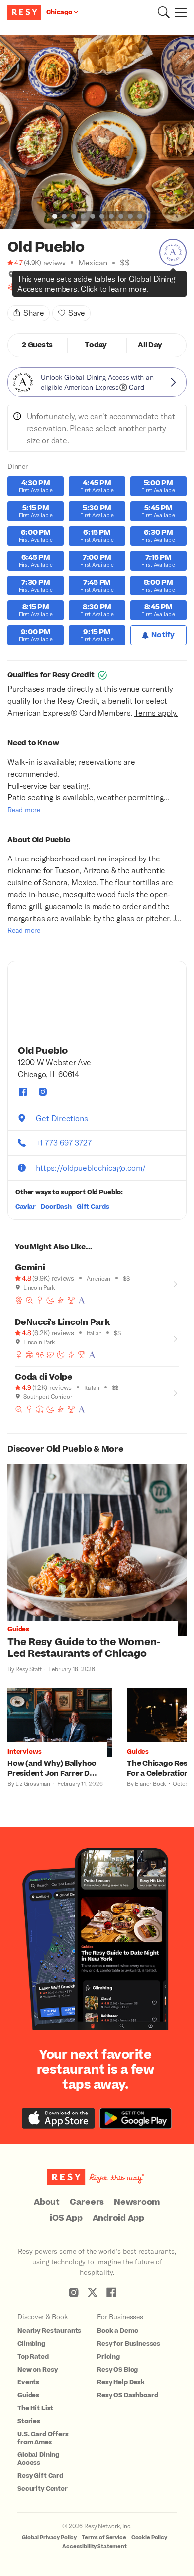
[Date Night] (50, 1355)
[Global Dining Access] (173, 252)
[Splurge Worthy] (32, 287)
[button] (164, 12)
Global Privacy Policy (49, 2538)
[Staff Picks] (29, 1300)
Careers (87, 2202)
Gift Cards (93, 1207)
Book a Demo (117, 2331)
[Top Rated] (71, 1300)
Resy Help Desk (121, 2382)
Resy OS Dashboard (127, 2395)
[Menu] (178, 12)
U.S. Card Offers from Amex (43, 2438)
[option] (97, 132)
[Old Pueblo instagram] (43, 1092)
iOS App (66, 2218)
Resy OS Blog (117, 2370)
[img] (11, 274)
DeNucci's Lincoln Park (62, 1322)
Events (28, 2382)
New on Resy (37, 2370)
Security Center (43, 2489)
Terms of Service (104, 2538)
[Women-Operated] (22, 287)
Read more (24, 810)
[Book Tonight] (43, 287)
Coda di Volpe (44, 1377)
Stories (29, 2421)
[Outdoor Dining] (29, 1355)
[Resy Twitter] (93, 2292)
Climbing (31, 2344)
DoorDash (56, 1207)
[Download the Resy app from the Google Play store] (136, 2118)
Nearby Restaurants (49, 2331)
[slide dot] (55, 216)
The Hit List (35, 2408)
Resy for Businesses (129, 2344)
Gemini (30, 1268)
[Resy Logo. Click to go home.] (26, 12)
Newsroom (137, 2202)
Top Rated (33, 2357)
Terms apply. (156, 712)
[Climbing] (53, 287)
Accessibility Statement (95, 2546)
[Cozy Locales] (11, 287)
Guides (28, 2395)
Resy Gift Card (40, 2476)
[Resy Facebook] (111, 2292)
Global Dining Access (38, 2459)
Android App (118, 2218)
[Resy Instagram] (74, 2292)
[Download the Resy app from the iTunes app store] (58, 2118)
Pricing (108, 2357)
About (47, 2202)
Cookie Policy (149, 2538)
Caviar (26, 1207)
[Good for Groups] (40, 1355)
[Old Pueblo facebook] (23, 1092)
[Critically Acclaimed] (19, 1300)
